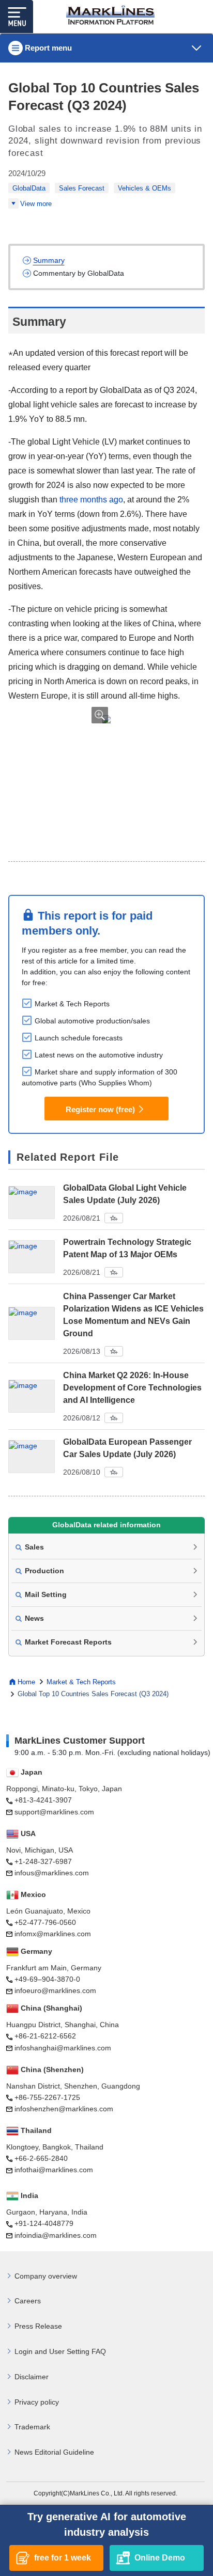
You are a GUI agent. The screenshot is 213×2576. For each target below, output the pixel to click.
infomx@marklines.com (53, 1934)
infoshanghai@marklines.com (63, 2048)
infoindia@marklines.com (56, 2235)
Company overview (46, 2276)
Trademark (32, 2427)
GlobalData (29, 188)
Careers (28, 2301)
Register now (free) (100, 1109)
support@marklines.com (54, 1812)
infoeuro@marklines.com (55, 1990)
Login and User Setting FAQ (60, 2351)
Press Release (38, 2326)
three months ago (91, 500)
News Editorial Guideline (54, 2452)
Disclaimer (32, 2377)
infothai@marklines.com (54, 2170)
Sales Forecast (82, 188)
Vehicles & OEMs (144, 188)
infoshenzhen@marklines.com (64, 2109)
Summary (49, 260)
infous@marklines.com (52, 1873)
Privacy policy (37, 2402)
